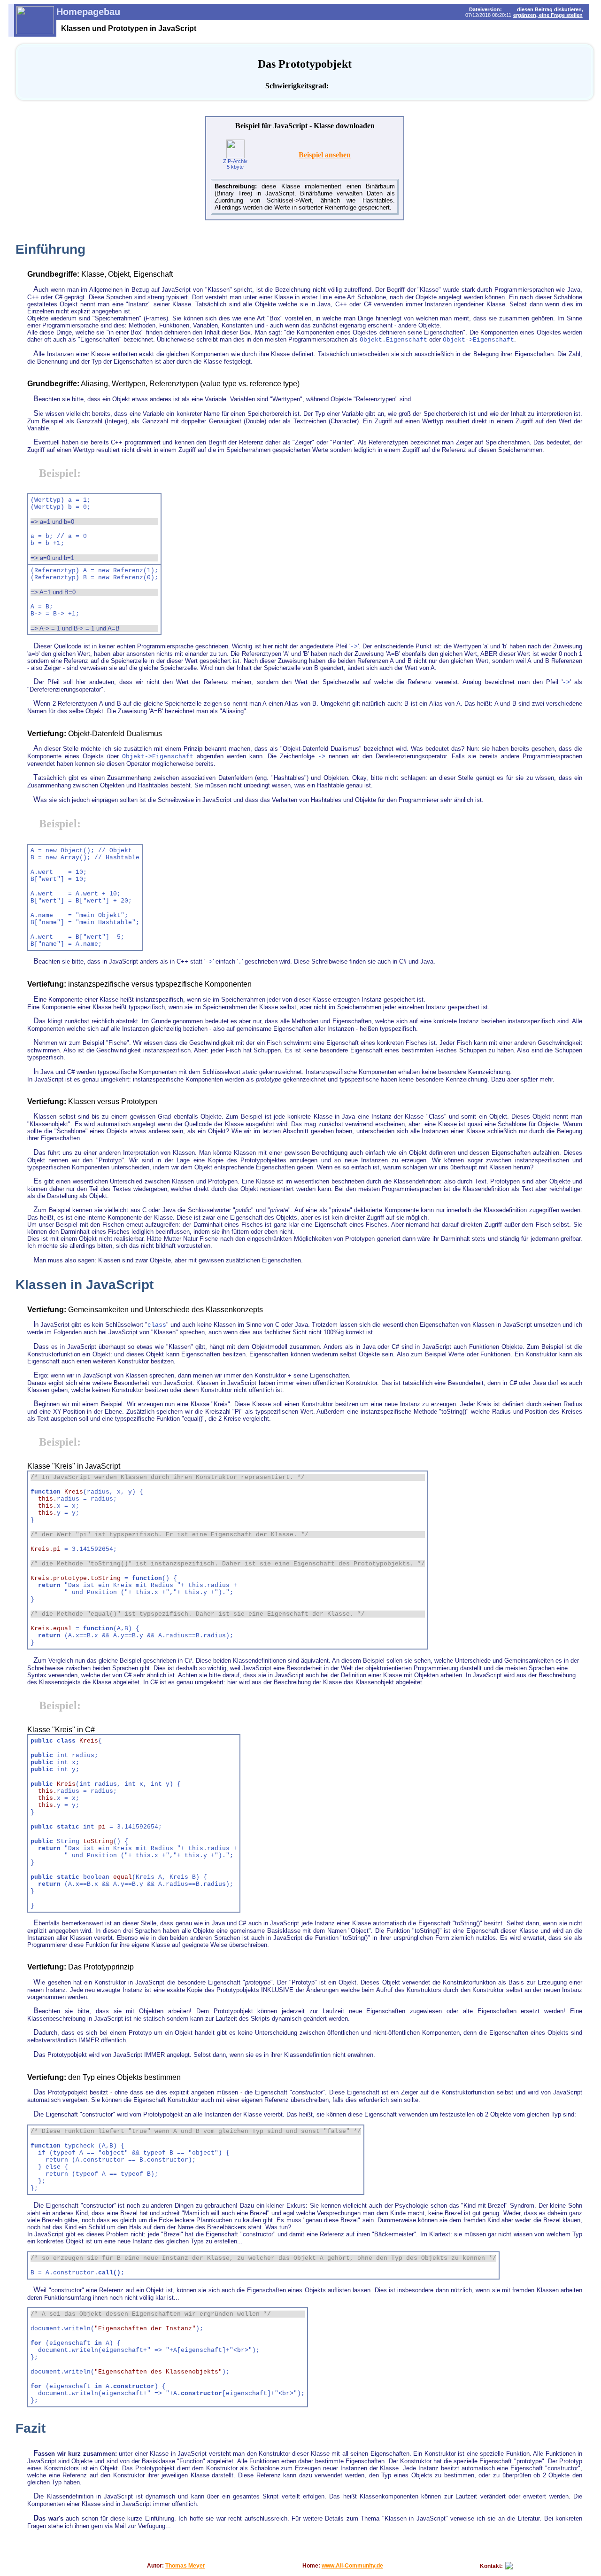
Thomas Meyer (185, 2566)
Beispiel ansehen (325, 155)
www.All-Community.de (352, 2566)
